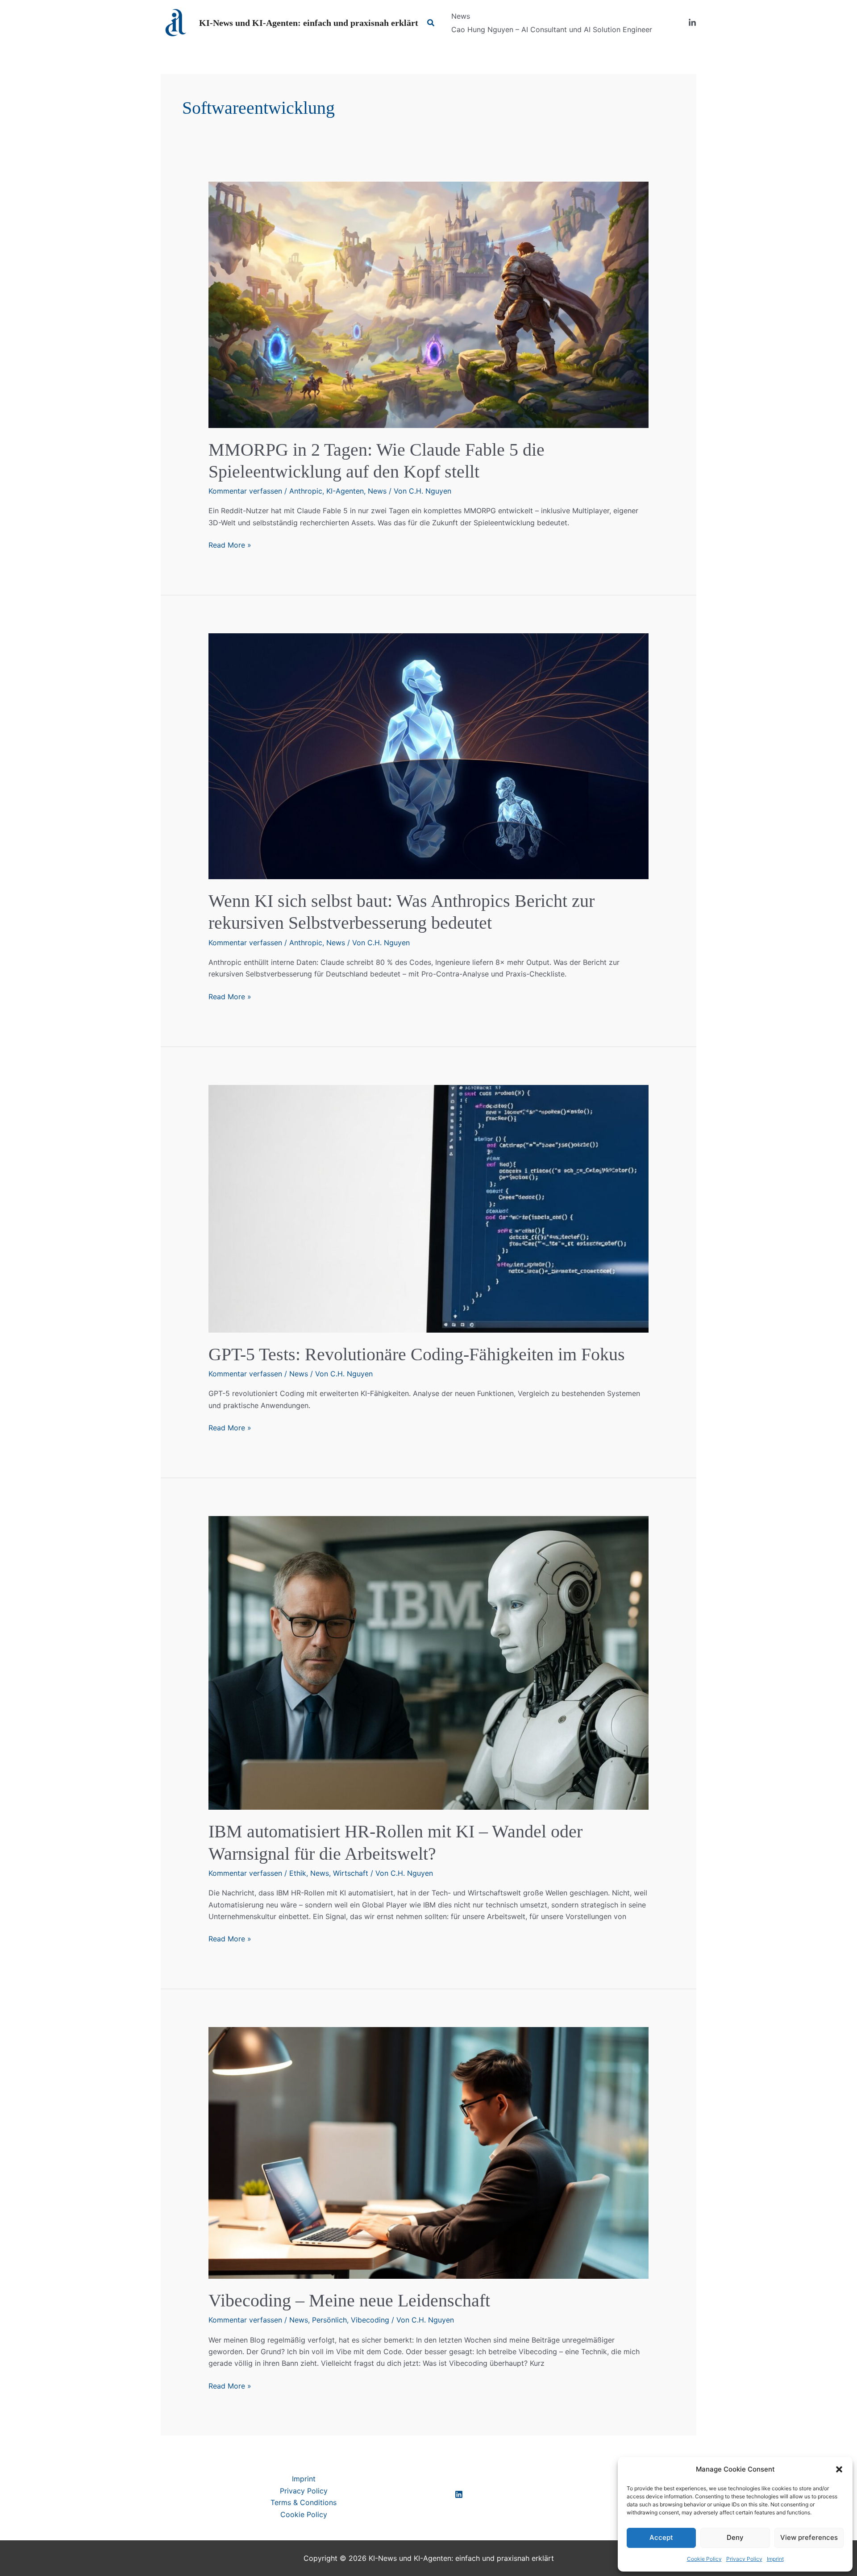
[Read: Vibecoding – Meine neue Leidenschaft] (429, 2152)
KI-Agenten (345, 491)
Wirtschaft (351, 1873)
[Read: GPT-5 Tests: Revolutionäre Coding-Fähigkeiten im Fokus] (429, 1208)
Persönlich (329, 2320)
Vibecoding (370, 2320)
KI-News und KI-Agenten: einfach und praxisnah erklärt (309, 23)
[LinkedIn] (692, 23)
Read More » (230, 545)
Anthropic (306, 491)
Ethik (298, 1873)
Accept (661, 2537)
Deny (735, 2537)
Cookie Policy (704, 2559)
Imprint (775, 2559)
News (377, 491)
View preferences (809, 2537)
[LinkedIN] (459, 2494)
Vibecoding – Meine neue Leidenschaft (349, 2300)
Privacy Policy (744, 2559)
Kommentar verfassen (245, 491)
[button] (839, 2469)
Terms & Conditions (304, 2502)
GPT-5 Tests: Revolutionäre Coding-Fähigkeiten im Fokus (417, 1354)
